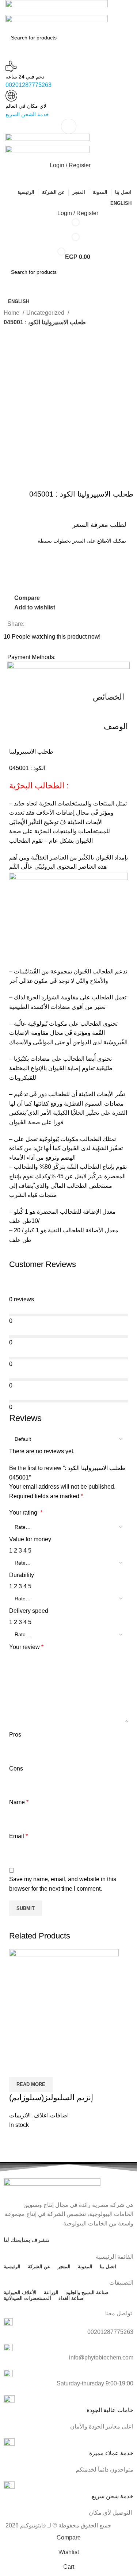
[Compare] (18, 2068)
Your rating (26, 1513)
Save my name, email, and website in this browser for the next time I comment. (63, 1884)
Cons (16, 1769)
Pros (15, 1735)
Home (12, 313)
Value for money (30, 1539)
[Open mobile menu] (68, 126)
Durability (22, 1575)
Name (19, 1802)
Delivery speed (29, 1611)
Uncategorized (46, 313)
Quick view (38, 2068)
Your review (26, 1647)
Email (18, 1836)
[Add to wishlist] (58, 2068)
